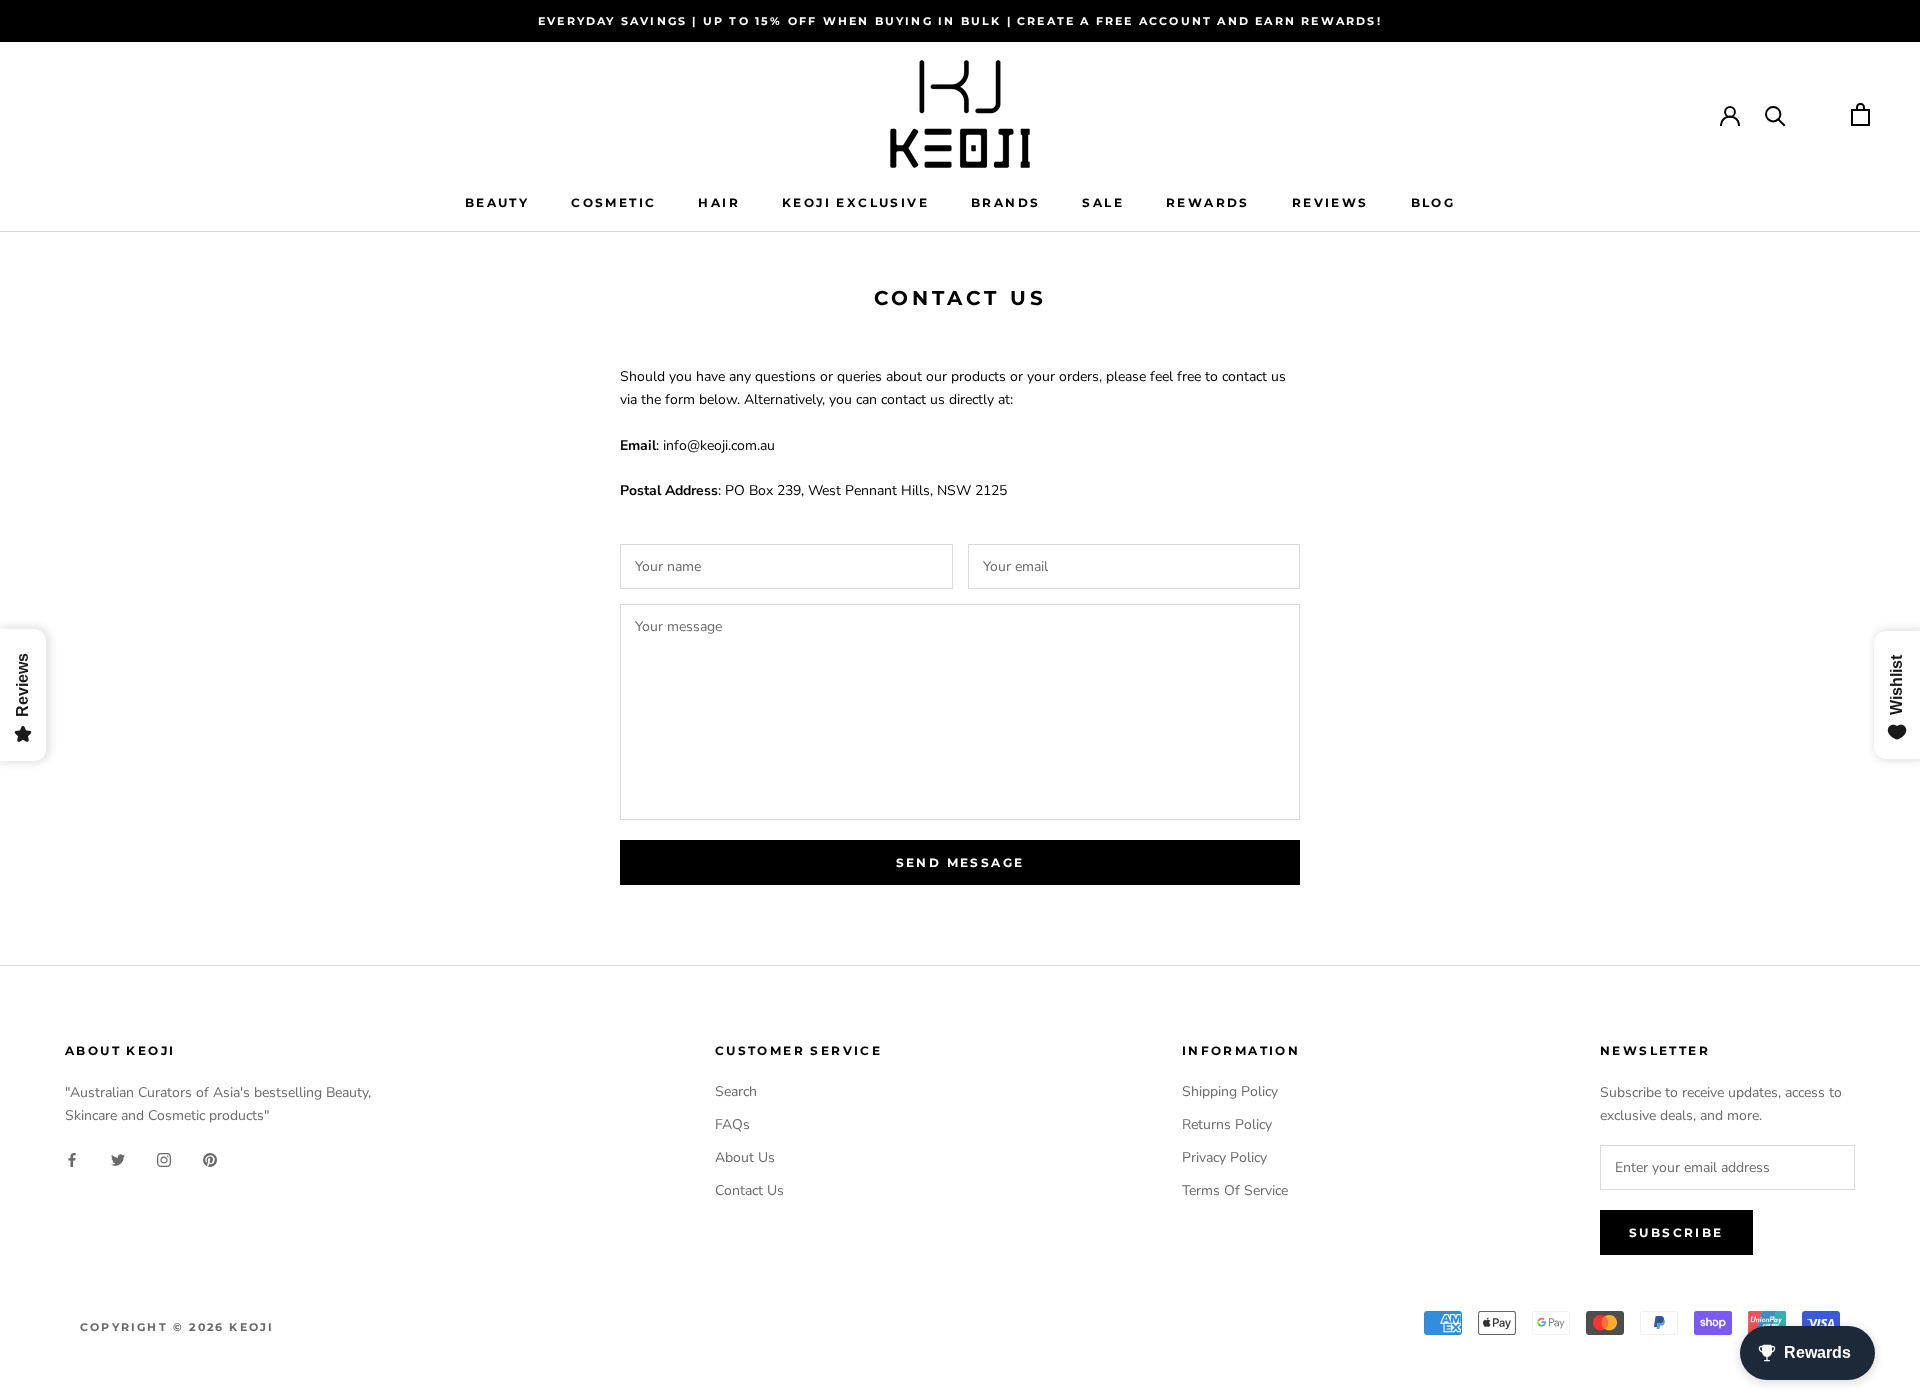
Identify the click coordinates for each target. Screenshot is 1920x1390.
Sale (1103, 202)
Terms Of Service (1235, 1190)
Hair (719, 202)
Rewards (1208, 202)
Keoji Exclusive (855, 202)
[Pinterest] (210, 1158)
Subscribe (1676, 1232)
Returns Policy (1227, 1124)
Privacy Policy (1224, 1157)
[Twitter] (118, 1158)
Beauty (497, 202)
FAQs (732, 1124)
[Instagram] (164, 1158)
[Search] (1775, 114)
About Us (745, 1157)
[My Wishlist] (1818, 114)
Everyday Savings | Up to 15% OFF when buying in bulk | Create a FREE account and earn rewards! (960, 21)
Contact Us (749, 1190)
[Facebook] (72, 1158)
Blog (1433, 202)
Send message (960, 862)
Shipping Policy (1230, 1091)
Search (736, 1091)
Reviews (1330, 202)
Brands (1005, 202)
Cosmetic (613, 202)
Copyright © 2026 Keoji (177, 1327)
